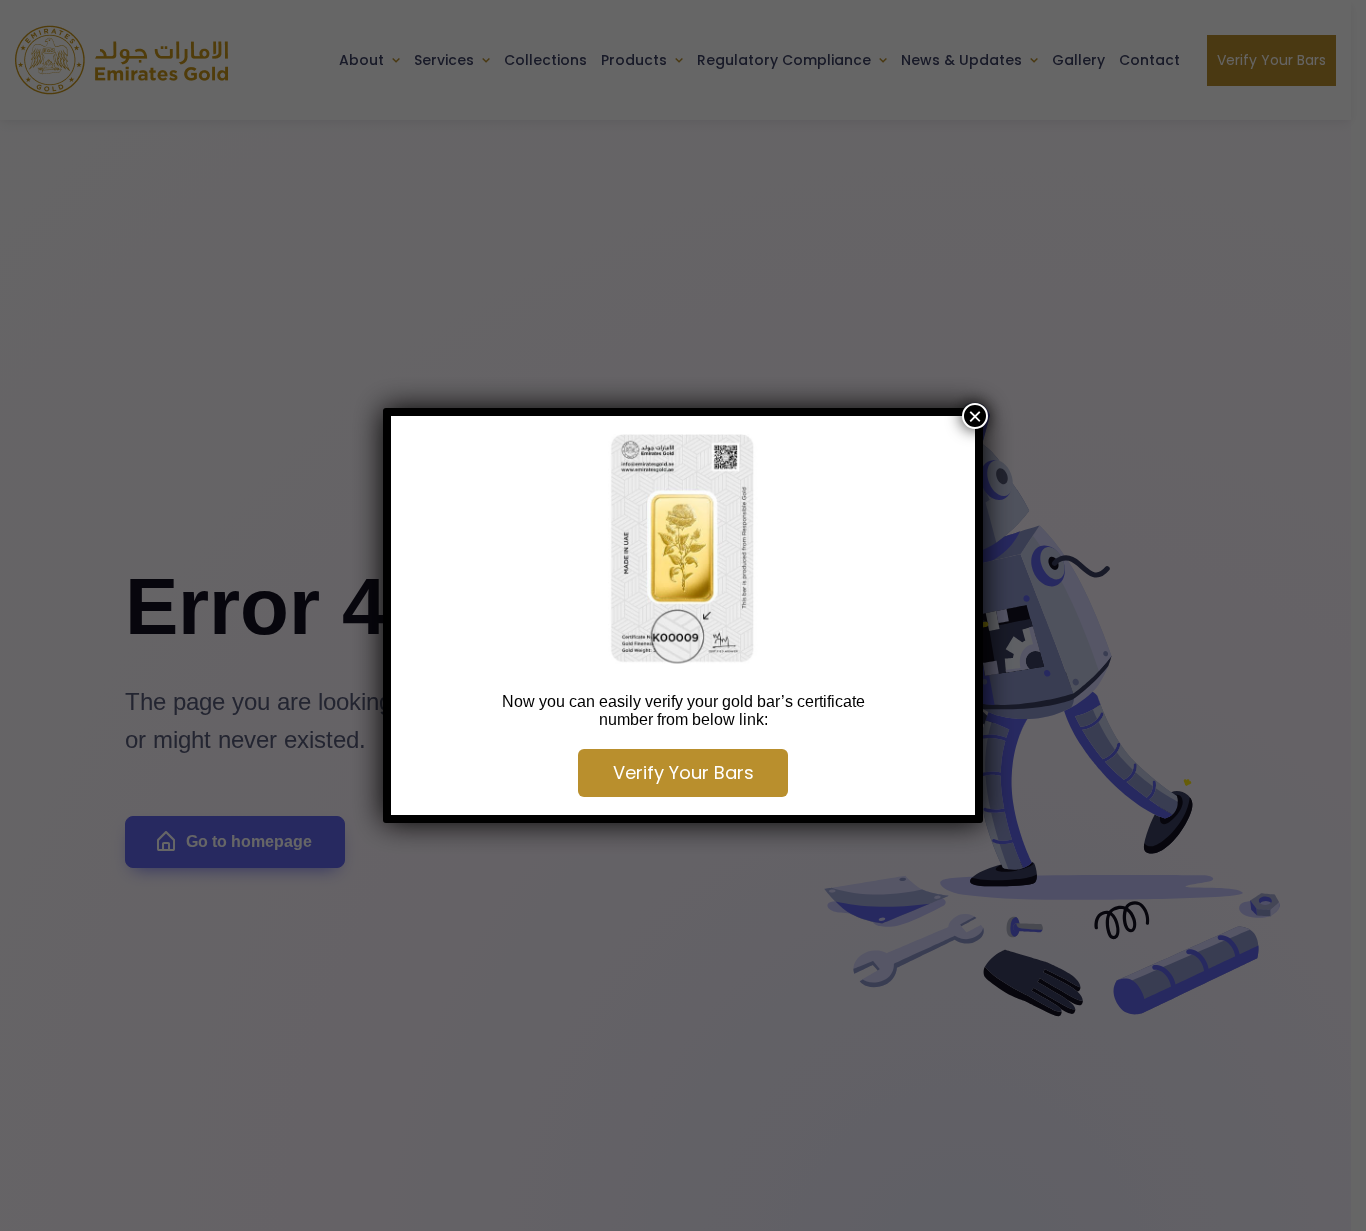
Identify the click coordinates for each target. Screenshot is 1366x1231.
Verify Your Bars (683, 772)
